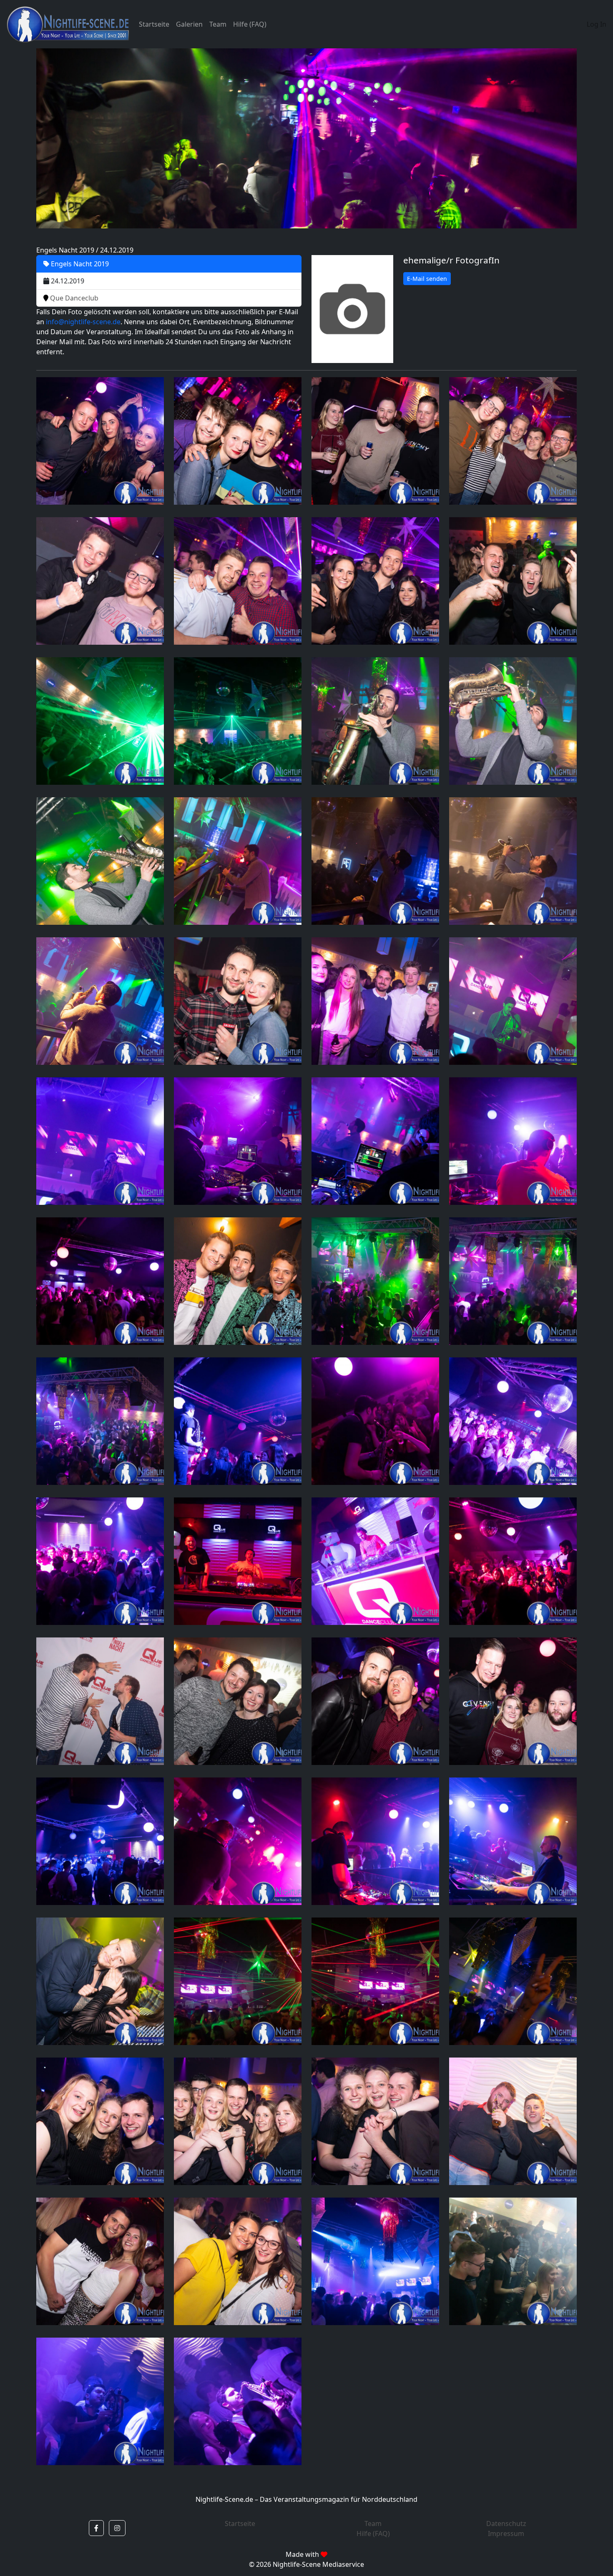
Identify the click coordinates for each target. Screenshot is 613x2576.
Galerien (189, 24)
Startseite (154, 24)
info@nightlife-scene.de (83, 322)
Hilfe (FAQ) (250, 24)
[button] (96, 2528)
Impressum (506, 2533)
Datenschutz (506, 2523)
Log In (597, 24)
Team (218, 24)
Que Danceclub (73, 298)
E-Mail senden (427, 279)
